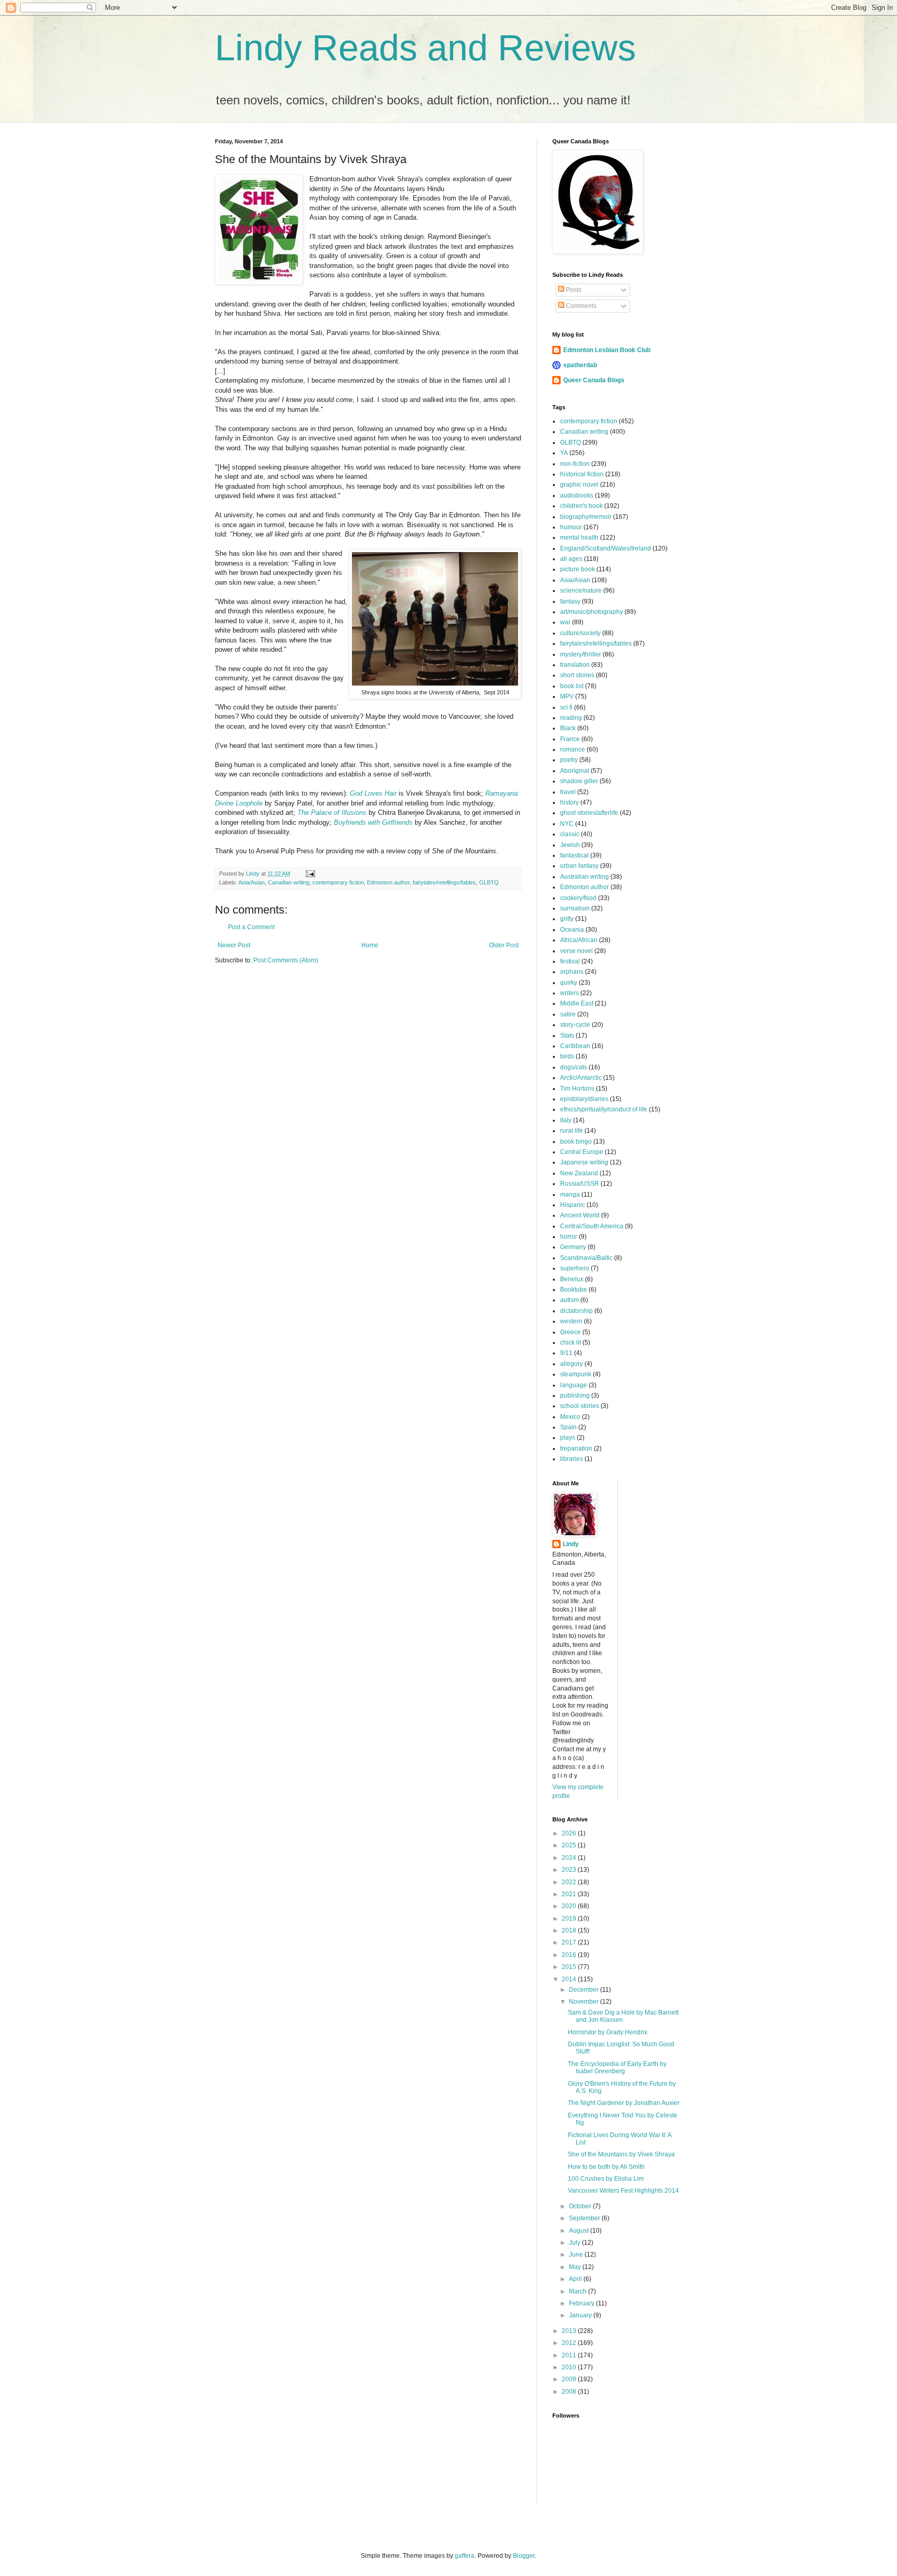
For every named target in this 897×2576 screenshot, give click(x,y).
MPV (567, 696)
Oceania (572, 930)
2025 (570, 1845)
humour (571, 527)
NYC (567, 824)
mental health (579, 538)
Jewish (570, 845)
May (576, 2267)
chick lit (570, 1343)
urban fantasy (579, 866)
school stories (580, 1406)
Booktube (574, 1290)
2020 (570, 1906)
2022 (570, 1882)
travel (568, 792)
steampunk (576, 1374)
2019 (570, 1918)
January (581, 2315)
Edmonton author (388, 882)
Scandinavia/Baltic (586, 1258)
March (579, 2291)
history (569, 802)
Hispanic (573, 1205)
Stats (567, 1036)
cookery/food (578, 898)
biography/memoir (586, 517)
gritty (567, 919)
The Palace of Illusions (332, 813)
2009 (570, 2379)
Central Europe (582, 1152)
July (575, 2243)
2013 (570, 2331)
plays (568, 1438)
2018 (570, 1930)
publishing (575, 1396)
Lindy (571, 1544)
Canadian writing (289, 882)
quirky (569, 983)
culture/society (580, 633)
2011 (570, 2355)
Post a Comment (251, 927)
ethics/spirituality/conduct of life (604, 1109)
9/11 (566, 1353)
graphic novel (579, 485)
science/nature (581, 591)
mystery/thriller (581, 654)
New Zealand (579, 1173)
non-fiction (575, 464)
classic (570, 834)
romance (573, 749)
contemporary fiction (338, 882)
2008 (570, 2392)
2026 (570, 1833)
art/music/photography (592, 612)
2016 (570, 1955)
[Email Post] (310, 874)
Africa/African (579, 940)
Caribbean (575, 1046)
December (585, 1990)
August (580, 2231)
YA (564, 453)
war (565, 622)
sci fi (566, 707)
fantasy (570, 601)
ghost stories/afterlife (589, 813)
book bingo (576, 1142)
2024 (570, 1858)
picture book (577, 569)
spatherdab (580, 365)
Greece (570, 1332)
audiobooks (577, 495)
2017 (570, 1942)
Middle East (577, 1003)
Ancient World (580, 1215)
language (574, 1385)
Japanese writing (584, 1162)
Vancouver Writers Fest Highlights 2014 (623, 2191)
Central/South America (592, 1226)
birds (567, 1056)
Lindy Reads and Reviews (425, 48)
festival (570, 961)
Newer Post (234, 945)
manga (570, 1195)
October (581, 2206)
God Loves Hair (373, 793)
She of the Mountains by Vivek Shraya (621, 2154)
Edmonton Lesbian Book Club (607, 350)
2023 (570, 1870)
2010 (570, 2367)
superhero (575, 1268)
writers (569, 993)
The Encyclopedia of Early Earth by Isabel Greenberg (617, 2068)
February (582, 2303)
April (576, 2279)
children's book (581, 506)
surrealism (575, 908)
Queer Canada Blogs (594, 380)
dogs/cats (574, 1067)
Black (568, 728)
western (571, 1321)
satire (568, 1014)
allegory (572, 1364)
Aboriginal (575, 771)
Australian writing (585, 877)
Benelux (572, 1279)
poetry (569, 760)
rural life (572, 1131)
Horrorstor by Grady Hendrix (608, 2032)
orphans (572, 972)
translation (575, 665)
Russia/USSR (580, 1184)
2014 (570, 1979)
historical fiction (582, 474)
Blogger (524, 2556)
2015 (570, 1967)
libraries (572, 1459)
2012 (570, 2343)
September (585, 2218)
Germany (573, 1247)
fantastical (574, 855)
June (577, 2255)
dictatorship (576, 1311)
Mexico (570, 1417)
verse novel (576, 951)
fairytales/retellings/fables (444, 882)
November (585, 2002)
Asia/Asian (252, 882)
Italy (566, 1120)
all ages (571, 559)
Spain (568, 1427)
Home (370, 945)
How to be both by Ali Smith (606, 2167)
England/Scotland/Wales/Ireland (606, 548)
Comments (580, 306)
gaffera (465, 2556)
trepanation (576, 1448)
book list (572, 686)
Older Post (504, 945)
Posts (573, 290)
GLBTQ (489, 882)
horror (569, 1237)
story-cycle (575, 1025)
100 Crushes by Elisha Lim (606, 2179)
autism (569, 1300)
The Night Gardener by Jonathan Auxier (624, 2103)
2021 (570, 1894)
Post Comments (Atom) (286, 960)
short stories (577, 675)
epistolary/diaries (584, 1099)
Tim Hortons (577, 1089)
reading (571, 718)
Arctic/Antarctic (581, 1078)
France (570, 739)
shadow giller (579, 781)
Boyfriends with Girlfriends (373, 822)
